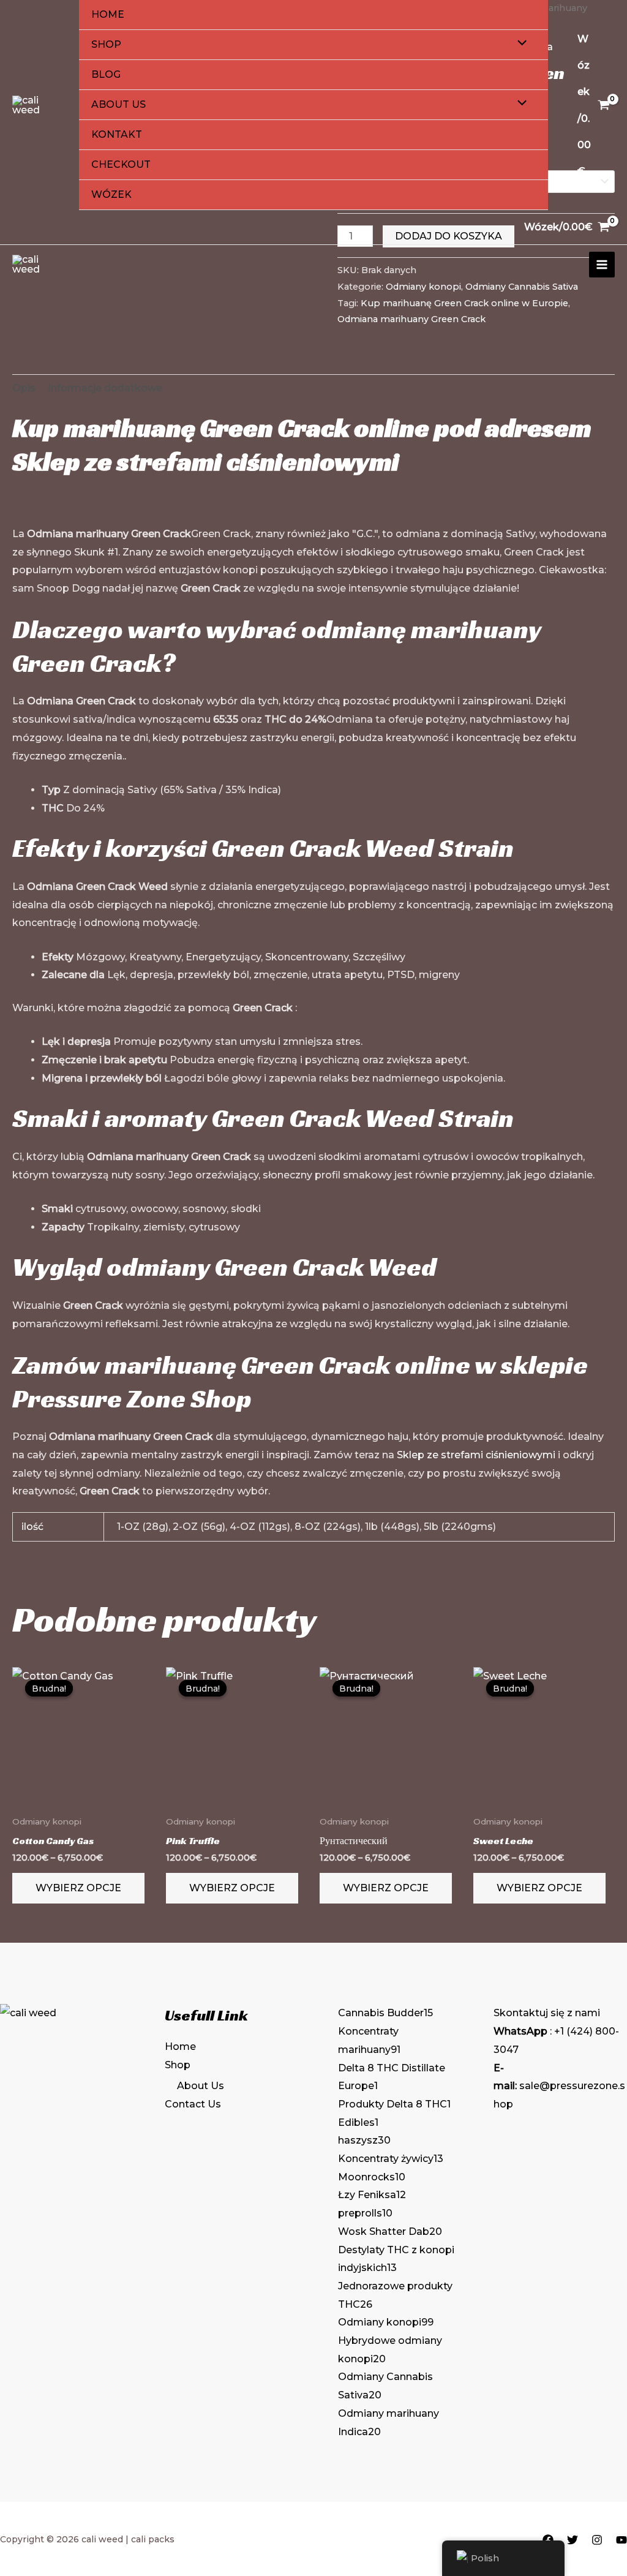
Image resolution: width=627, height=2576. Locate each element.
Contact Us (193, 2104)
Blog (106, 74)
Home (108, 14)
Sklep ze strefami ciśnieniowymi (206, 461)
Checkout (121, 164)
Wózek (111, 194)
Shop (106, 44)
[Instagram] (597, 2540)
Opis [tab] (24, 388)
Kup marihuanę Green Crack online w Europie (464, 303)
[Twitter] (573, 2540)
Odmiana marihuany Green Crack (411, 319)
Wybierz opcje (78, 1888)
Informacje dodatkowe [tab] (105, 388)
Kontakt (117, 134)
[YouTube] (621, 2540)
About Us (118, 104)
